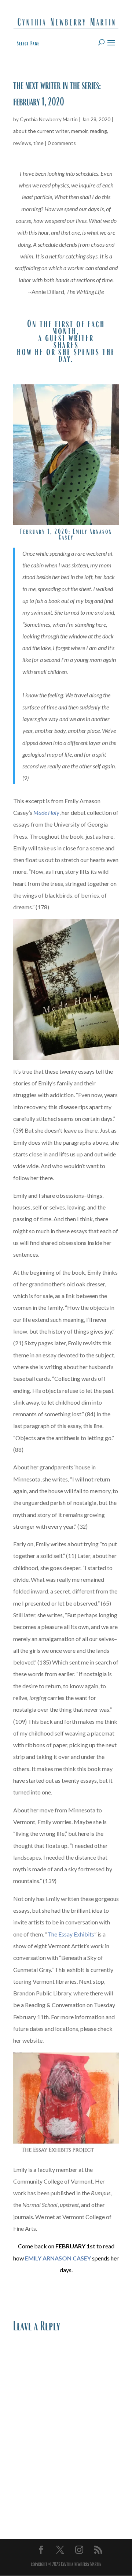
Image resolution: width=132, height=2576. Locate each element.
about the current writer (41, 131)
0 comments (62, 143)
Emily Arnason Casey (85, 534)
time (38, 143)
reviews (22, 143)
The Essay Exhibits (71, 1934)
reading (98, 131)
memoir (79, 131)
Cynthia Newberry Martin (49, 119)
